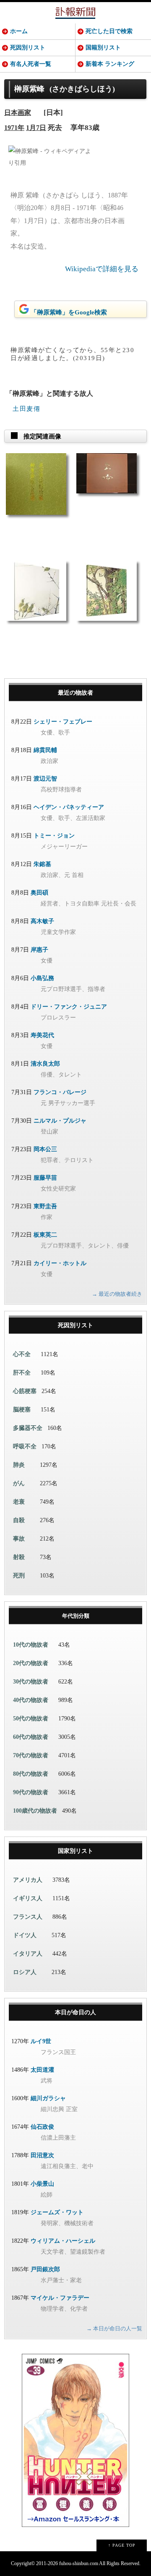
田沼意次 (42, 2155)
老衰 (19, 1502)
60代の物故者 (31, 1737)
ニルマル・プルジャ (60, 1121)
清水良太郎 (45, 1064)
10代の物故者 (31, 1645)
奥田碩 (39, 893)
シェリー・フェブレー (63, 722)
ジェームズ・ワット (57, 2212)
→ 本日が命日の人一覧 (114, 2328)
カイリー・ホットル (60, 1263)
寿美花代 (42, 1035)
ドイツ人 (25, 1935)
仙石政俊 (42, 2127)
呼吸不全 (25, 1446)
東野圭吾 (45, 1206)
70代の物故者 (31, 1755)
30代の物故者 (31, 1682)
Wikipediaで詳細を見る (102, 269)
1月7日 (36, 128)
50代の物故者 (31, 1719)
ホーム (19, 31)
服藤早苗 (45, 1178)
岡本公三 (45, 1149)
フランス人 (28, 1917)
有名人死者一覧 (31, 64)
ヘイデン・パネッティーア (69, 807)
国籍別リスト (103, 48)
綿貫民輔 (45, 750)
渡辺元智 (45, 779)
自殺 (19, 1520)
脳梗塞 (22, 1410)
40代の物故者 (31, 1700)
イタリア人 (28, 1954)
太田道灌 (42, 2070)
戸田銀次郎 (45, 2269)
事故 (19, 1539)
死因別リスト (28, 48)
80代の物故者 (31, 1774)
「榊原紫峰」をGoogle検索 (69, 312)
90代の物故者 (31, 1792)
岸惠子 (39, 950)
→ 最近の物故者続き (117, 1294)
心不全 (22, 1354)
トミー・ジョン (54, 836)
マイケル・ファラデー (60, 2298)
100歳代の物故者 (35, 1811)
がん (19, 1483)
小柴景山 (42, 2184)
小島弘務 (42, 978)
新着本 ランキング (110, 64)
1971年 (14, 128)
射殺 (19, 1557)
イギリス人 (28, 1898)
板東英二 (45, 1235)
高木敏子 (42, 921)
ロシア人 (25, 1972)
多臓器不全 (28, 1428)
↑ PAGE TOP (122, 2545)
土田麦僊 (26, 409)
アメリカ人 (28, 1880)
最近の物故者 (75, 693)
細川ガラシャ (48, 2098)
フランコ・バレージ (60, 1092)
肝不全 (22, 1373)
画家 (24, 113)
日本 (11, 113)
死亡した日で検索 (109, 31)
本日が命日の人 (75, 2012)
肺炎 (19, 1465)
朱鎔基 (42, 864)
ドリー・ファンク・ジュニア (69, 1007)
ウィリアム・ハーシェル (63, 2241)
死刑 (19, 1576)
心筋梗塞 (25, 1391)
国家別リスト (75, 1851)
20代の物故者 (31, 1663)
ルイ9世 (41, 2041)
